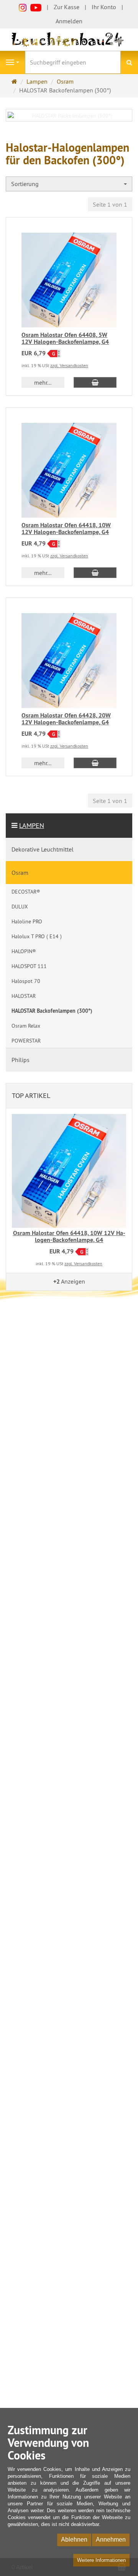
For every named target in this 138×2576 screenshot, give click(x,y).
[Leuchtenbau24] (69, 39)
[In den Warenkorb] (95, 382)
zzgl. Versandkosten (69, 365)
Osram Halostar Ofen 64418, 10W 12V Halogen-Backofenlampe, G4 (66, 529)
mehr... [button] (43, 382)
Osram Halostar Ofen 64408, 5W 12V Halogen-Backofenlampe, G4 (65, 338)
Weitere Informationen (101, 2560)
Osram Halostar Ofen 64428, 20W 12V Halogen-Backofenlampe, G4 (66, 719)
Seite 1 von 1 (110, 204)
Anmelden (69, 21)
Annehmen (111, 2540)
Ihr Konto (104, 7)
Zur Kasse (67, 7)
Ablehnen (74, 2540)
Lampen (32, 825)
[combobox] (69, 184)
